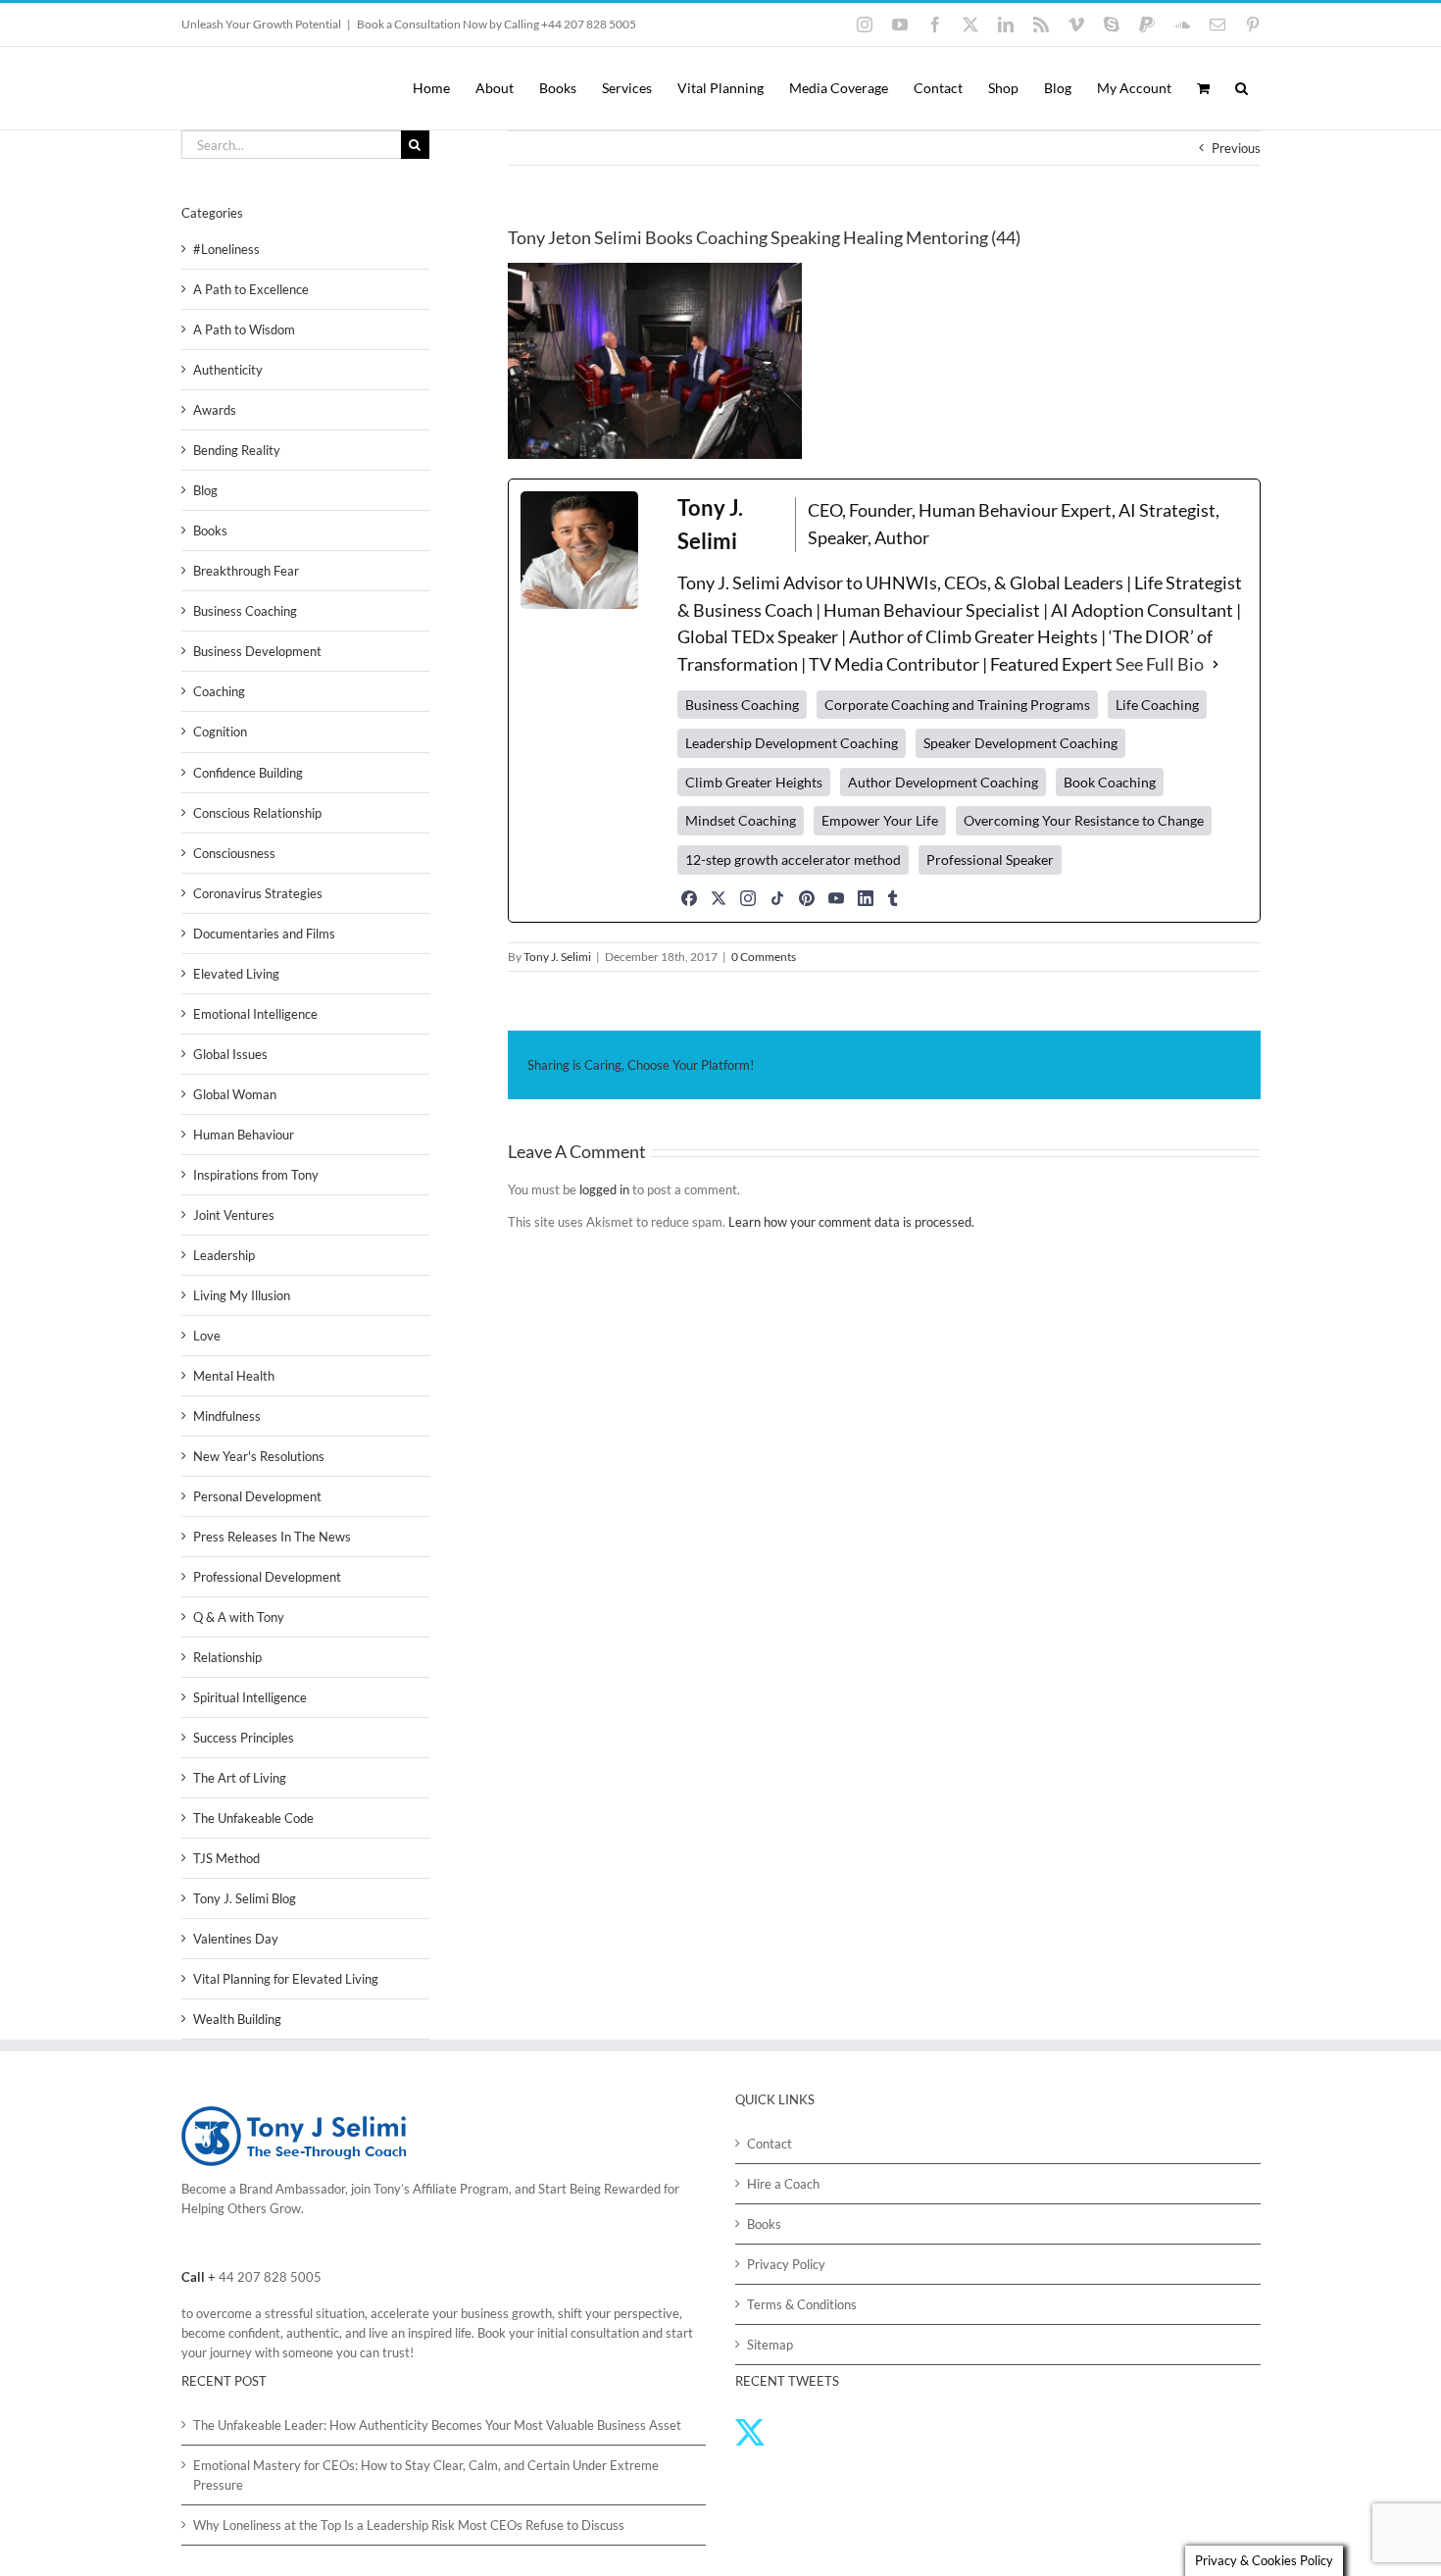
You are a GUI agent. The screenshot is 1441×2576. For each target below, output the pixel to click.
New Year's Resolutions (259, 1456)
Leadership (224, 1255)
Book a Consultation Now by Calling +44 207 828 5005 (497, 24)
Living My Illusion (242, 1295)
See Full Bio (1160, 664)
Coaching (219, 691)
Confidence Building (248, 773)
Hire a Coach (783, 2184)
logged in (604, 1189)
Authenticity (228, 370)
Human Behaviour (244, 1135)
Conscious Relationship (257, 813)
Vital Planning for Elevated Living (286, 1979)
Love (207, 1336)
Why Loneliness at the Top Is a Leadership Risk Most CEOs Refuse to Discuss (409, 2525)
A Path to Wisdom (244, 329)
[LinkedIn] (866, 898)
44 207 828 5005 (270, 2277)
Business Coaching (245, 611)
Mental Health (234, 1376)
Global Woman (235, 1094)
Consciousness (234, 853)
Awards (215, 410)
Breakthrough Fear (246, 571)
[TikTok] (777, 898)
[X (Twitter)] (719, 898)
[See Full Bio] (1216, 665)
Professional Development (267, 1577)
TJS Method (226, 1858)
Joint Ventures (234, 1215)
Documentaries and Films (264, 934)
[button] (1242, 88)
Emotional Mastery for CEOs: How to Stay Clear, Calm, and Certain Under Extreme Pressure (426, 2475)
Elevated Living (236, 974)
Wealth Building (237, 2019)
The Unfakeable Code (253, 1818)
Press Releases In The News (272, 1537)
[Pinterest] (807, 898)
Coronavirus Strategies (258, 893)
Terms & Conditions (802, 2304)
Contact (770, 2144)
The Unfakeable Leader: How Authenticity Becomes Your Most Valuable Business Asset (437, 2425)
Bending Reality (237, 450)
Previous (1236, 148)
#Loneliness (226, 249)
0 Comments (764, 957)
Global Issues (230, 1054)
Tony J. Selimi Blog (245, 1898)
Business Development (257, 651)
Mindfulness (227, 1416)
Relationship (227, 1657)
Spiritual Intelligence (250, 1697)
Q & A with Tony (239, 1617)
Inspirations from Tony (256, 1175)
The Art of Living (240, 1778)
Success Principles (244, 1738)
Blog (205, 490)
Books (210, 530)
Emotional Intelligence (255, 1014)
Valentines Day (236, 1939)
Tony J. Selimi (557, 957)
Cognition (220, 732)
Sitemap (770, 2345)
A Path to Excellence (251, 289)
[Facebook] (689, 898)
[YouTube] (836, 898)
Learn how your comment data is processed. (851, 1222)
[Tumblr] (893, 898)
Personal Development (257, 1496)
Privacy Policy (786, 2264)
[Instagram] (748, 898)
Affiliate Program (461, 2189)
